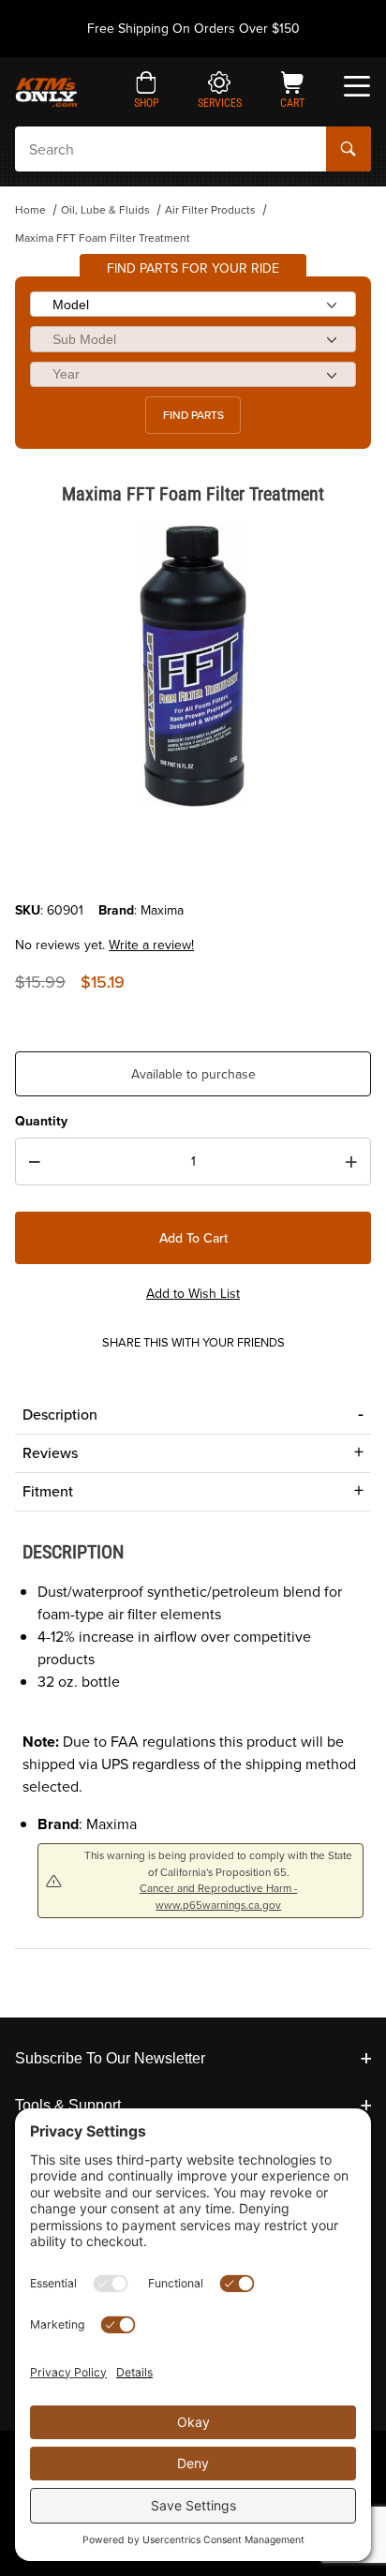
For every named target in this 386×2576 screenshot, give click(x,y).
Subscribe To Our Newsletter (110, 2058)
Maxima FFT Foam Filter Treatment (103, 238)
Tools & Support (68, 2105)
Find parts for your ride (193, 268)
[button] (147, 92)
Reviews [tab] (50, 1453)
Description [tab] (60, 1415)
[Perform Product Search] (349, 149)
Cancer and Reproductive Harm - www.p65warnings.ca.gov (218, 1896)
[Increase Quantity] (351, 1162)
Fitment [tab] (48, 1491)
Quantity (41, 1121)
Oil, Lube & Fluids (105, 210)
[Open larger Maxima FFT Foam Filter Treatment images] (193, 666)
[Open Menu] (357, 86)
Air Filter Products (210, 210)
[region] (193, 856)
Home (30, 210)
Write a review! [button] (151, 945)
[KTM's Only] (46, 90)
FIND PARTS (193, 415)
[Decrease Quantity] (35, 1162)
